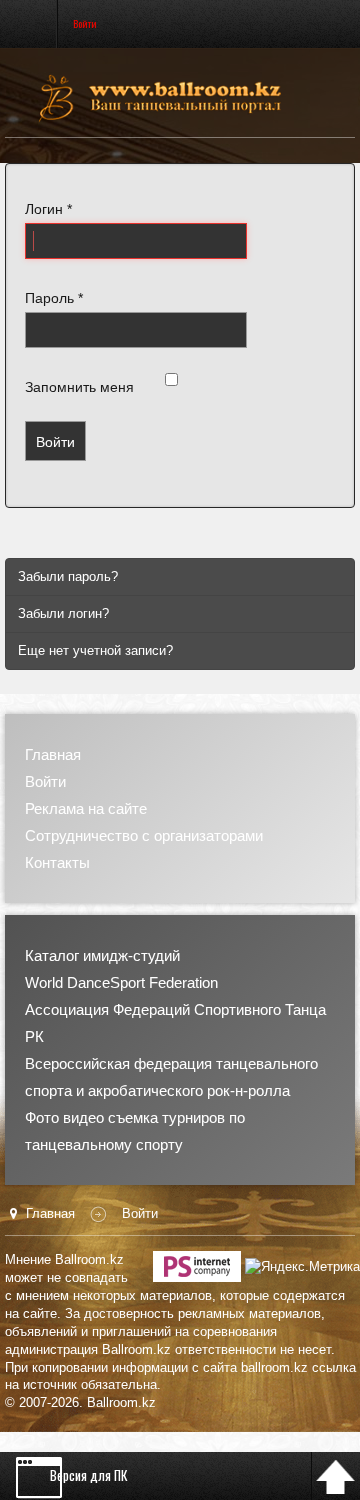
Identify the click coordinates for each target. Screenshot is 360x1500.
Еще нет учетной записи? (95, 650)
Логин (48, 209)
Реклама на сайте (86, 808)
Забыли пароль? (68, 576)
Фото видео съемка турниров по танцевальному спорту (135, 1131)
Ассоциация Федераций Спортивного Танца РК (175, 1023)
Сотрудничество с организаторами (144, 835)
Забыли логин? (63, 613)
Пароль (54, 298)
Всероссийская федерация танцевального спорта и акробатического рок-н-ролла (171, 1077)
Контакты (57, 862)
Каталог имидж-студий (102, 955)
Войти (55, 441)
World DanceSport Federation (121, 982)
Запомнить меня (79, 387)
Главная (53, 754)
